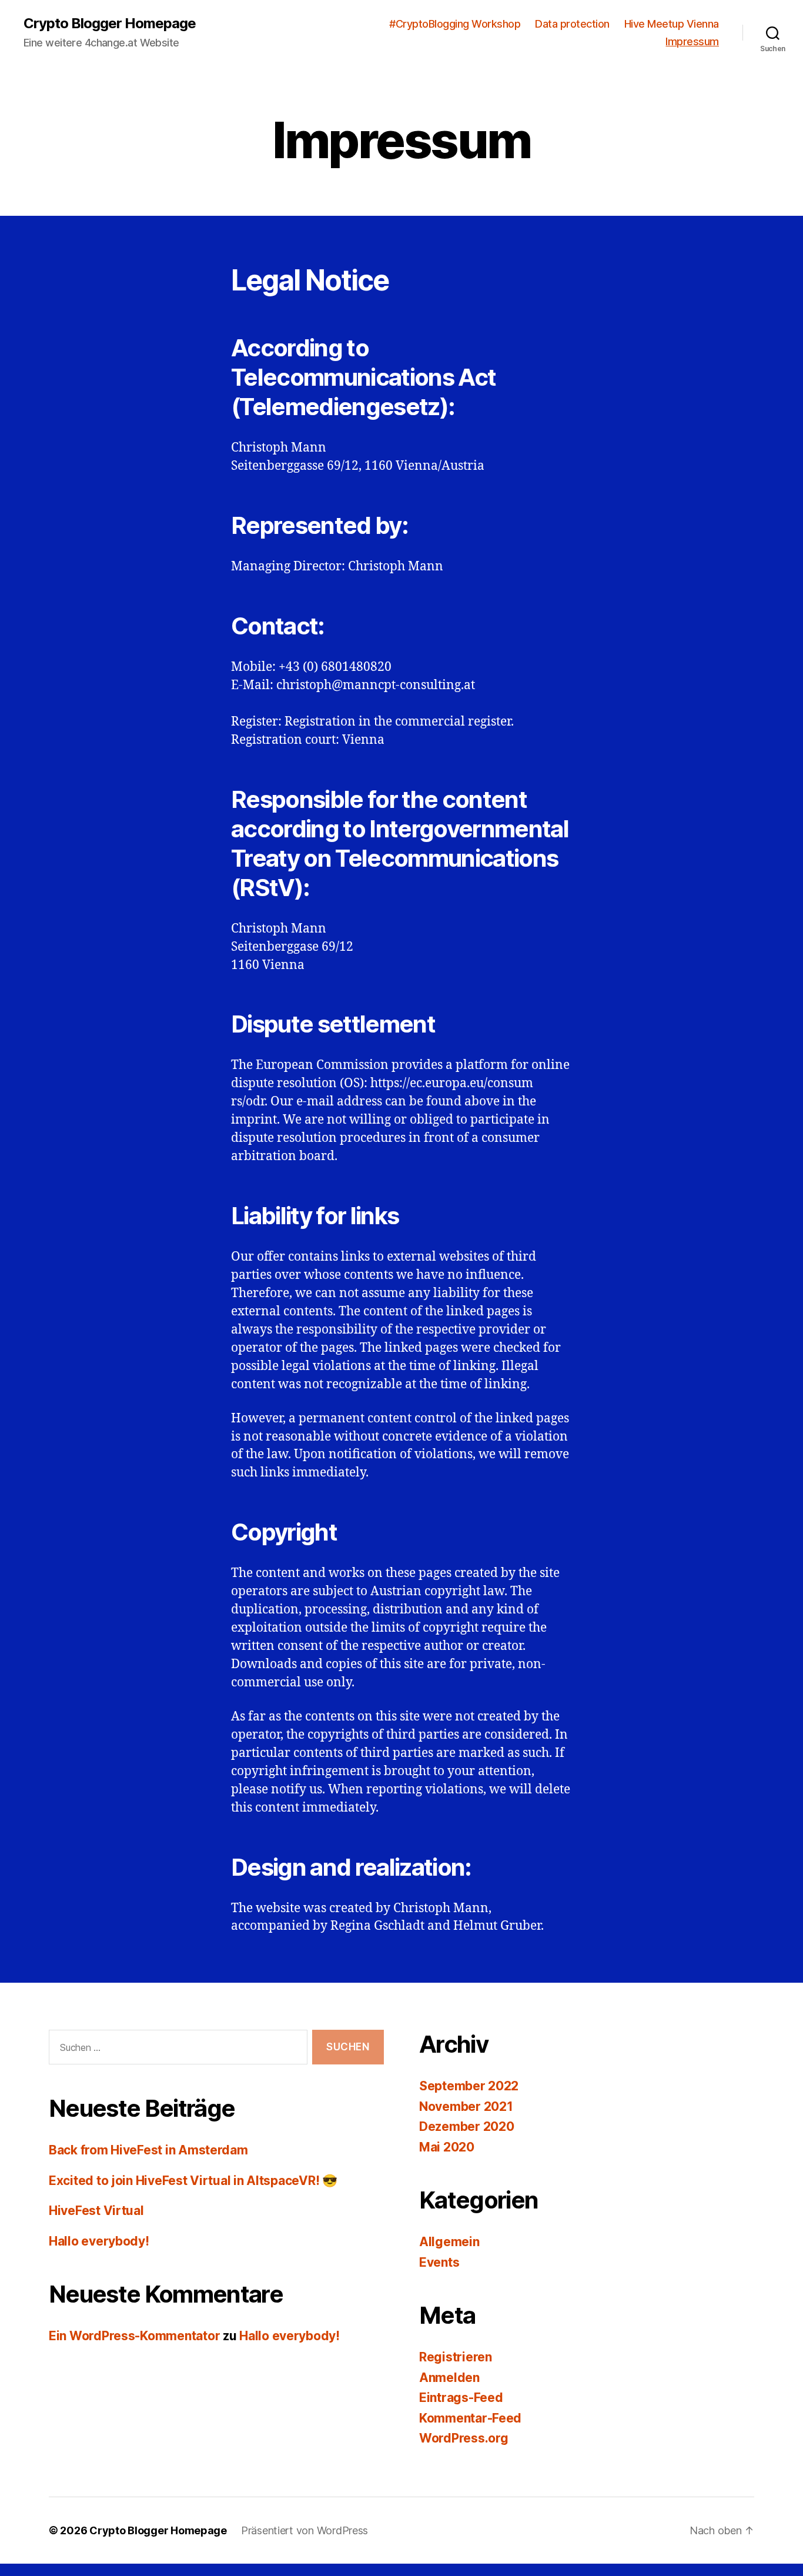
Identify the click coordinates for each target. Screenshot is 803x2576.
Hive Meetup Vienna (672, 24)
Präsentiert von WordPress (305, 2530)
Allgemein (449, 2242)
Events (439, 2262)
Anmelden (449, 2378)
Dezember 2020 (467, 2126)
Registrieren (456, 2357)
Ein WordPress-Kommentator (134, 2336)
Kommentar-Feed (470, 2418)
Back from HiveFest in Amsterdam (148, 2150)
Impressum (692, 41)
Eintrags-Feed (461, 2398)
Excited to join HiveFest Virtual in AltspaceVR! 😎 (193, 2181)
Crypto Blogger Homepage (110, 24)
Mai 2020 (447, 2147)
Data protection (572, 24)
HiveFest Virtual (96, 2211)
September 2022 (469, 2086)
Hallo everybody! (99, 2241)
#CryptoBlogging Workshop (455, 24)
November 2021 (466, 2106)
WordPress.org (464, 2438)
